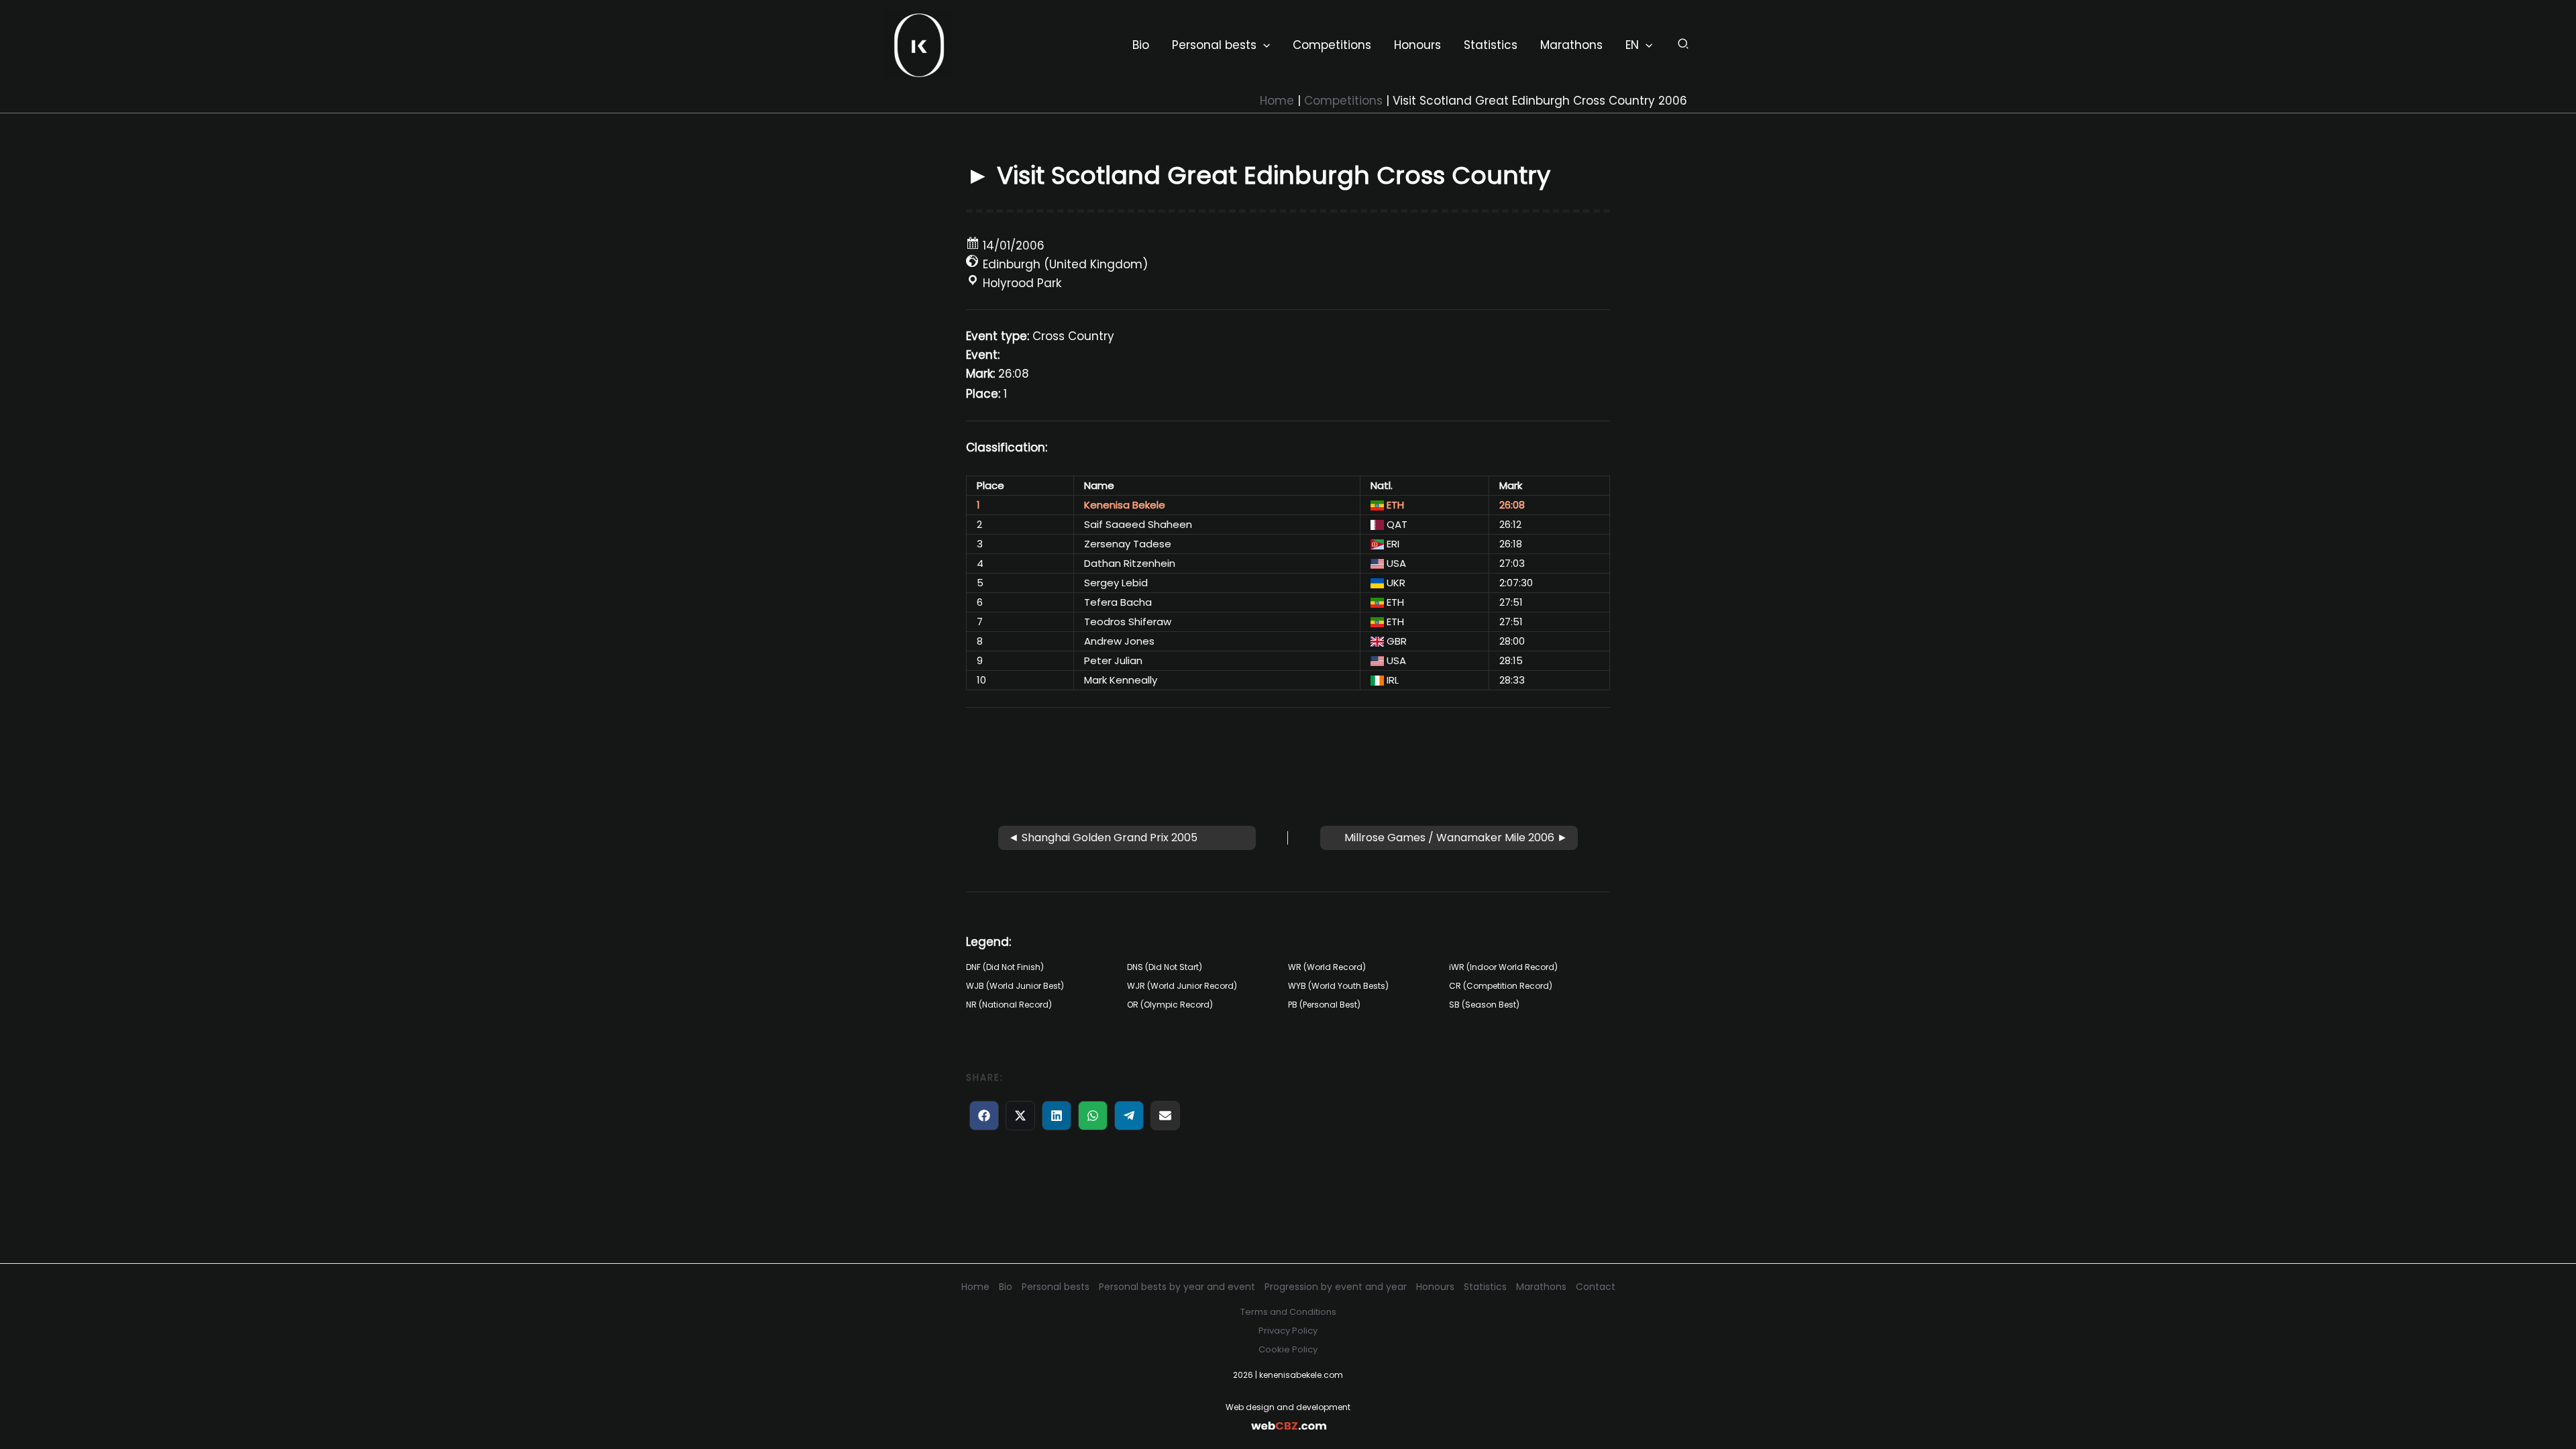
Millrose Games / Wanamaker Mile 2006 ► (1456, 838)
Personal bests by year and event (1177, 1287)
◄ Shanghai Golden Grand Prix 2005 (1103, 838)
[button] (1263, 45)
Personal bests (1056, 1287)
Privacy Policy (1288, 1331)
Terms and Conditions (1288, 1312)
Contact (1596, 1287)
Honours (1435, 1287)
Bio (1006, 1287)
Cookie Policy (1288, 1349)
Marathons (1541, 1287)
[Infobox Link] (1288, 1417)
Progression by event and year (1336, 1287)
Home (975, 1287)
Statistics (1485, 1287)
